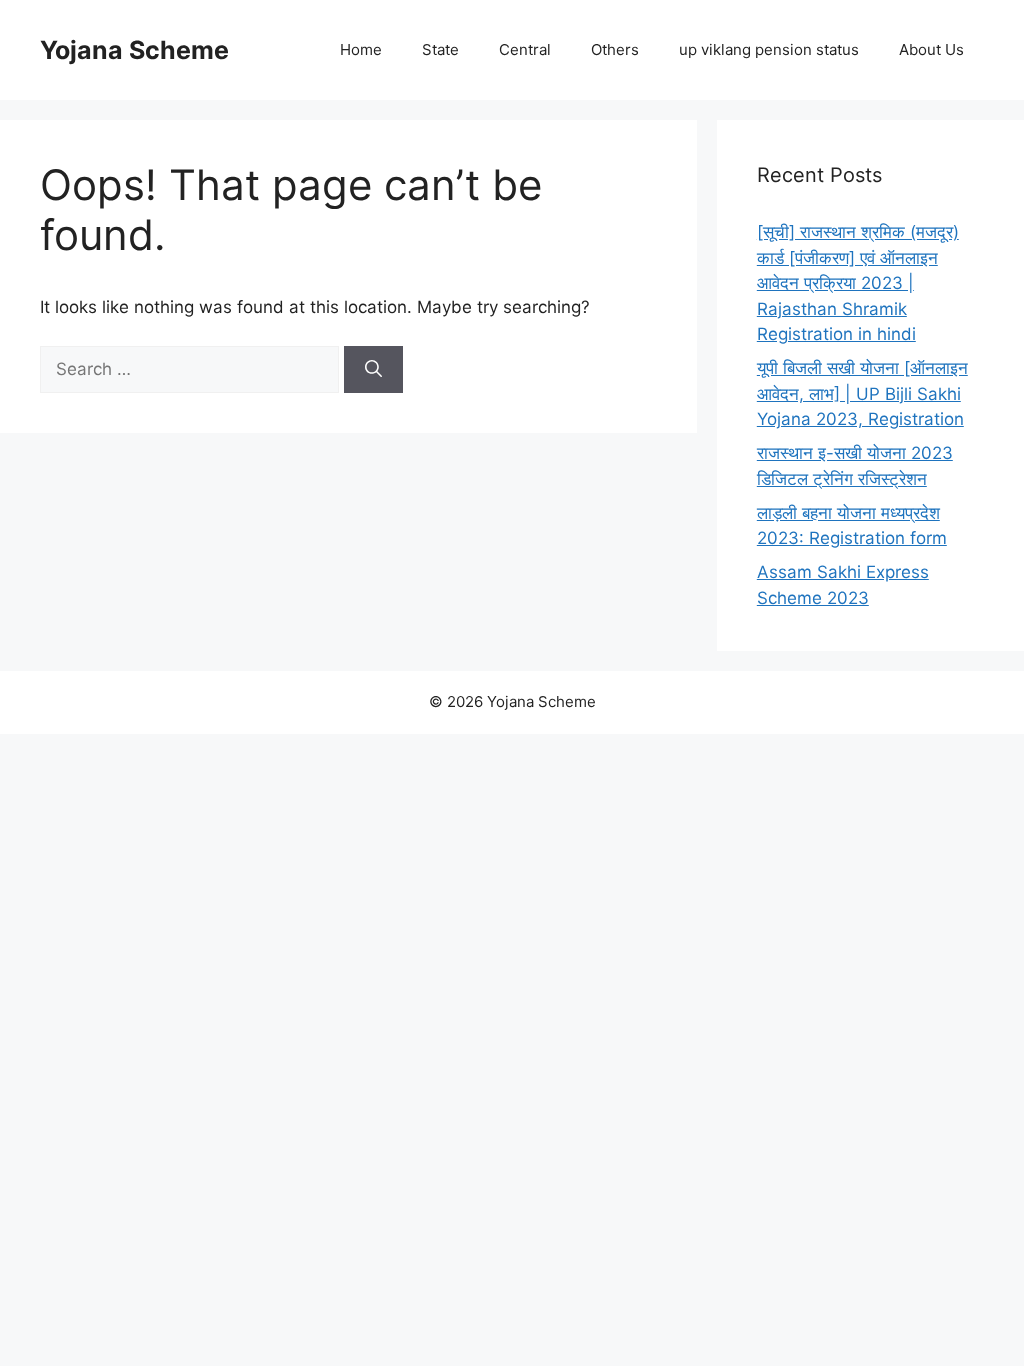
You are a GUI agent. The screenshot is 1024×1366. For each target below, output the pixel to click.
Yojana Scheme (134, 50)
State (440, 49)
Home (361, 49)
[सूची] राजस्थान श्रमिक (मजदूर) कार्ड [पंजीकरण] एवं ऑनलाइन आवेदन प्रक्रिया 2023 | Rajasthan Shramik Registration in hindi (858, 283)
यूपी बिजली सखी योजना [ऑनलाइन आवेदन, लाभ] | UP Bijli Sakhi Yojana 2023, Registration (862, 393)
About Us (931, 49)
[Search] (373, 370)
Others (615, 49)
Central (525, 49)
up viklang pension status (769, 49)
